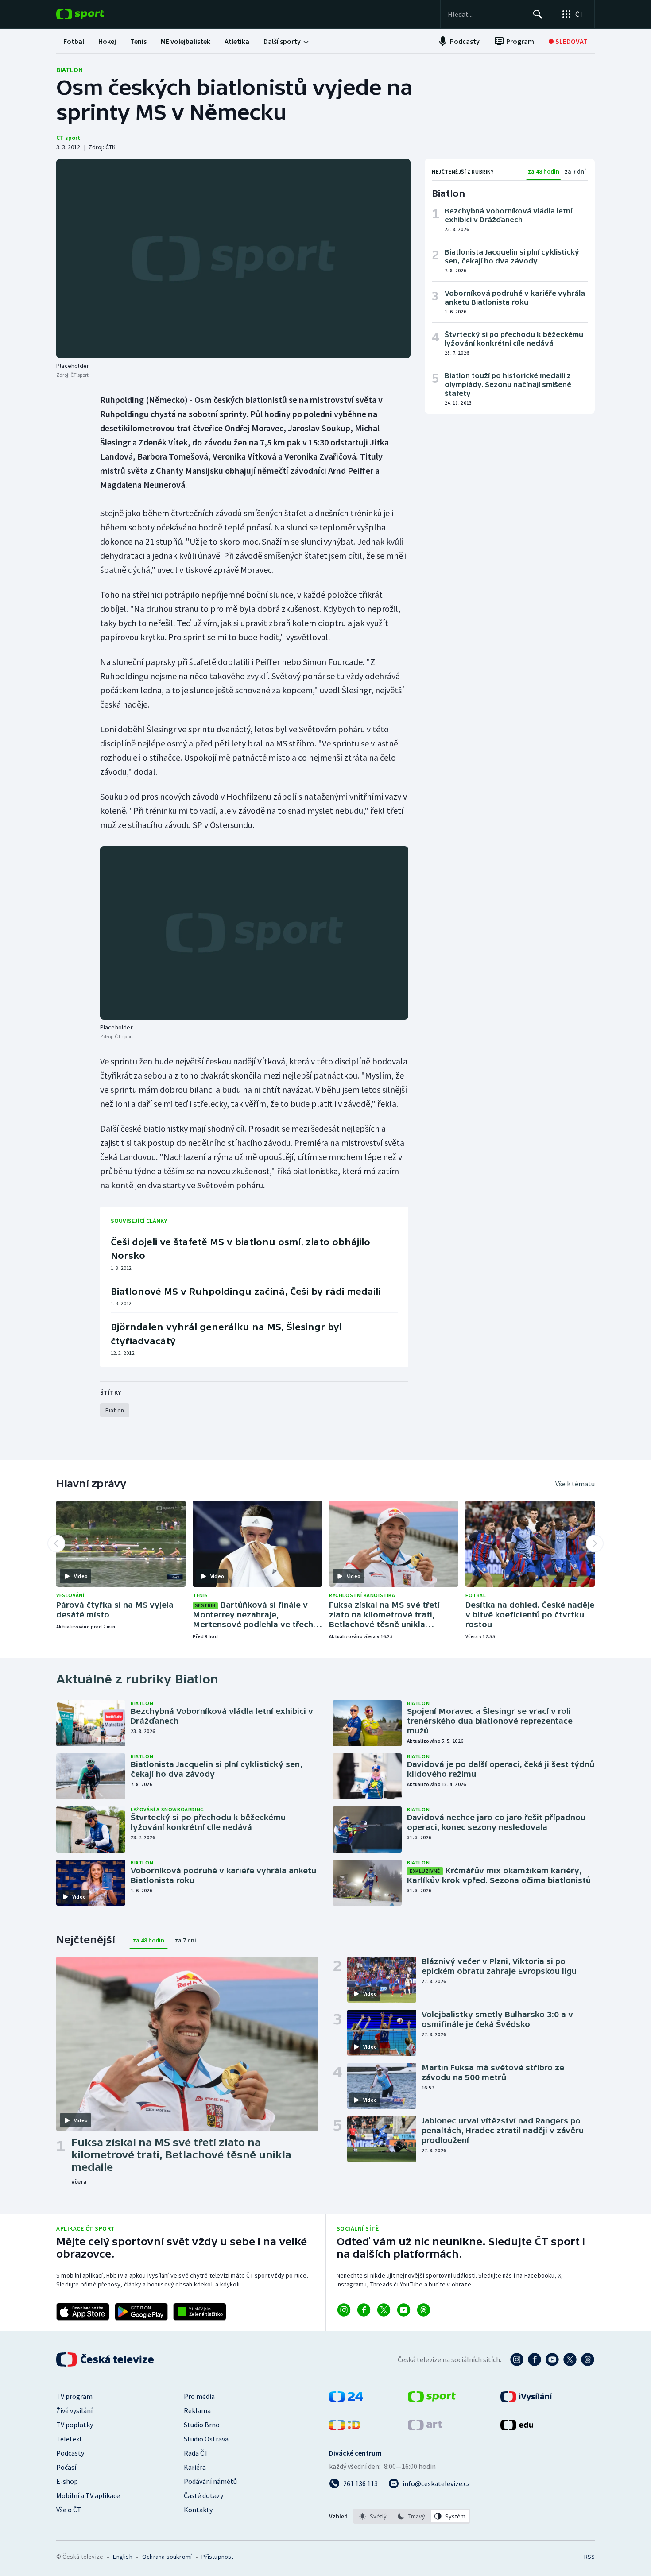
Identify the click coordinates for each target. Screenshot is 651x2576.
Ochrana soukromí (167, 2557)
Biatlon (70, 70)
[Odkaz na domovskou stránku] (93, 14)
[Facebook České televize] (535, 2359)
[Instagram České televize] (517, 2359)
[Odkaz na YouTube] (404, 2310)
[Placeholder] (233, 259)
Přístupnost (217, 2557)
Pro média (199, 2396)
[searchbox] (486, 14)
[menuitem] (74, 41)
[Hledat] (538, 14)
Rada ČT (196, 2453)
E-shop (67, 2481)
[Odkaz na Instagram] (344, 2310)
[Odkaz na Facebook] (364, 2310)
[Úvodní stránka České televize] (106, 2359)
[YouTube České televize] (552, 2359)
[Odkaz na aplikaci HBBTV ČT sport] (200, 2312)
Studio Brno (202, 2425)
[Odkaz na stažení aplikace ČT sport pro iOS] (83, 2312)
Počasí (66, 2467)
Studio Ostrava (206, 2439)
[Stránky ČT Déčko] (345, 2428)
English (122, 2557)
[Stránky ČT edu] (517, 2428)
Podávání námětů (210, 2481)
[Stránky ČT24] (346, 2399)
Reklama (197, 2410)
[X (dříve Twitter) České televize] (570, 2359)
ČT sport (68, 138)
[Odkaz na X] (384, 2310)
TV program (74, 2396)
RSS (589, 2557)
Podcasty (70, 2453)
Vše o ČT (69, 2510)
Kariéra (195, 2467)
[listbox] (412, 2516)
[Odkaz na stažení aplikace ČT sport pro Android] (141, 2312)
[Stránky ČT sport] (432, 2399)
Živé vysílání (74, 2410)
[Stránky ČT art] (425, 2428)
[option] (373, 2516)
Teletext (69, 2439)
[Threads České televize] (588, 2359)
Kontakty (198, 2510)
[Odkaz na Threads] (424, 2310)
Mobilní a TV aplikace (88, 2495)
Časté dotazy (203, 2495)
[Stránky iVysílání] (526, 2399)
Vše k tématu (575, 1484)
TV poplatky (75, 2425)
